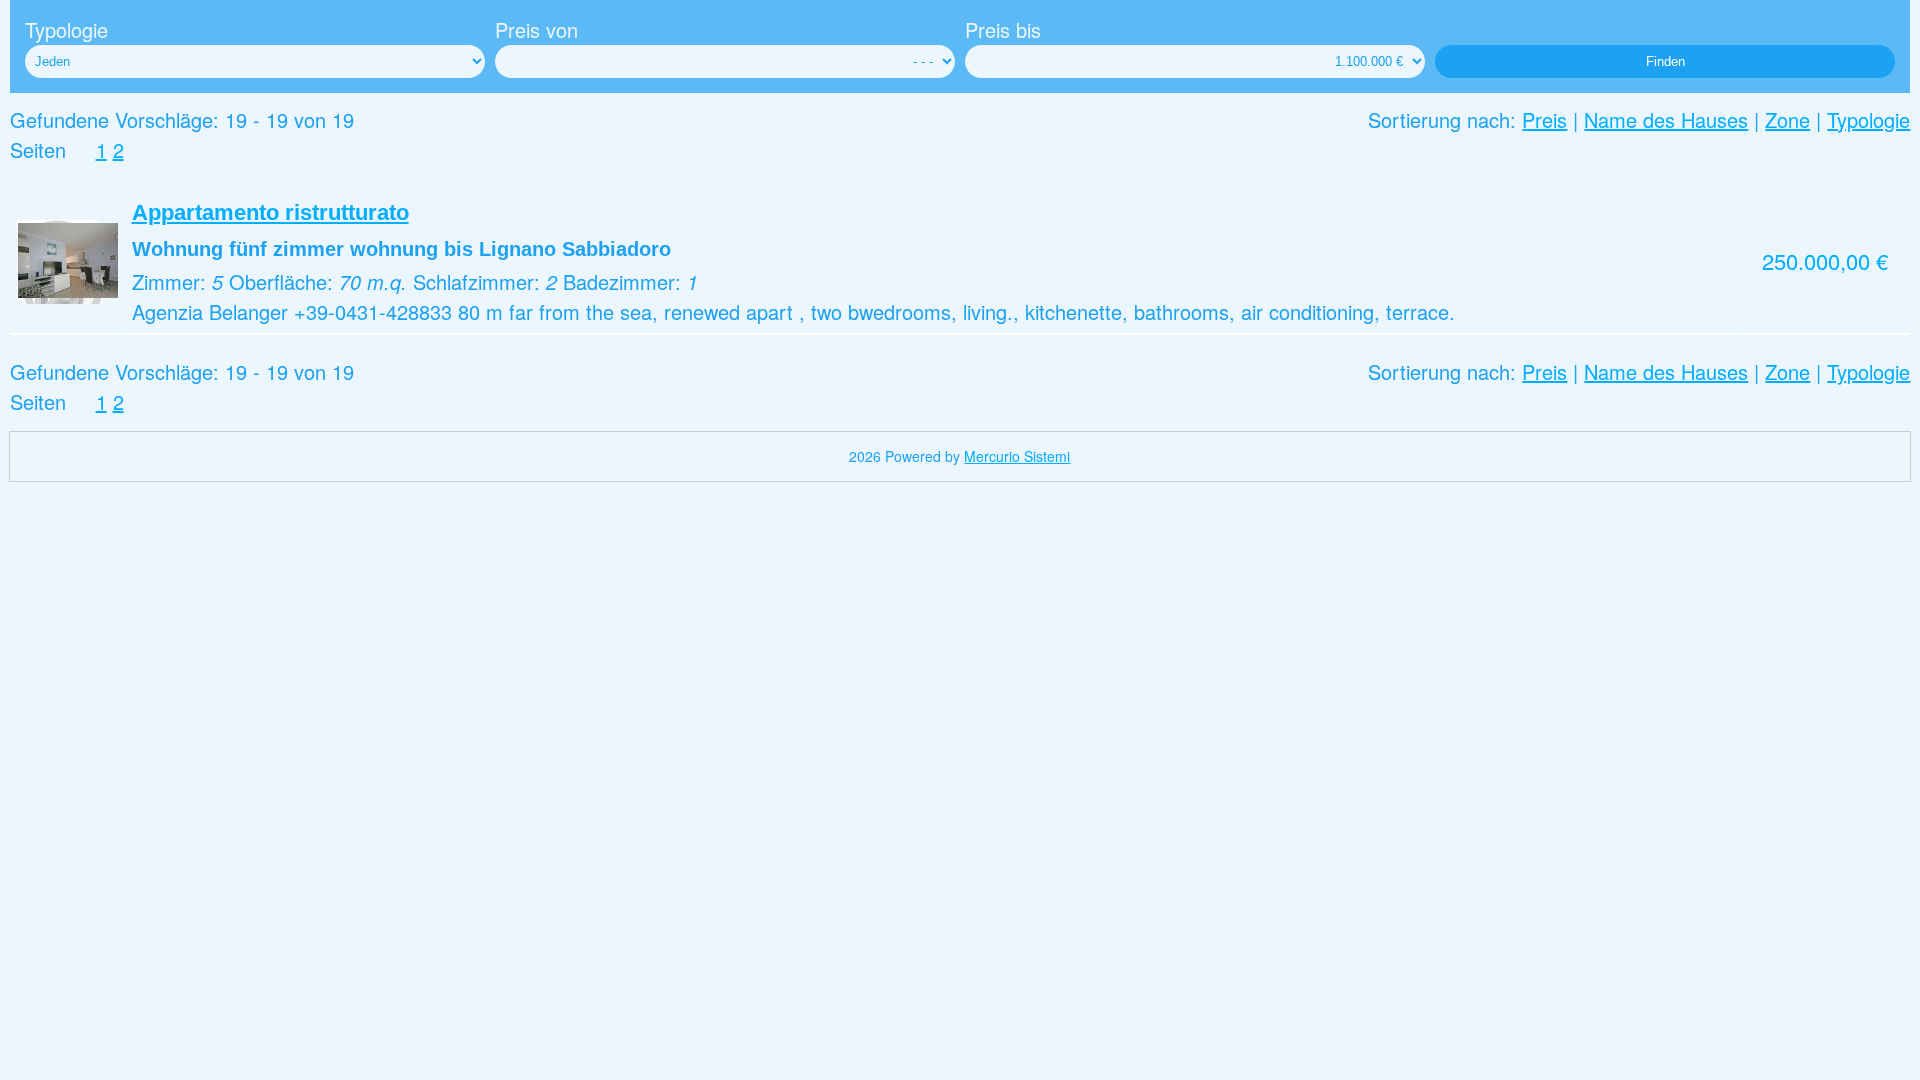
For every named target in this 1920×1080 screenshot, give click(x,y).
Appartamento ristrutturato (270, 212)
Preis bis (1003, 29)
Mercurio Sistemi (1017, 456)
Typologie (66, 29)
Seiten (38, 149)
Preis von (536, 29)
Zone (1787, 119)
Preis (1544, 119)
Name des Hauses (1666, 119)
